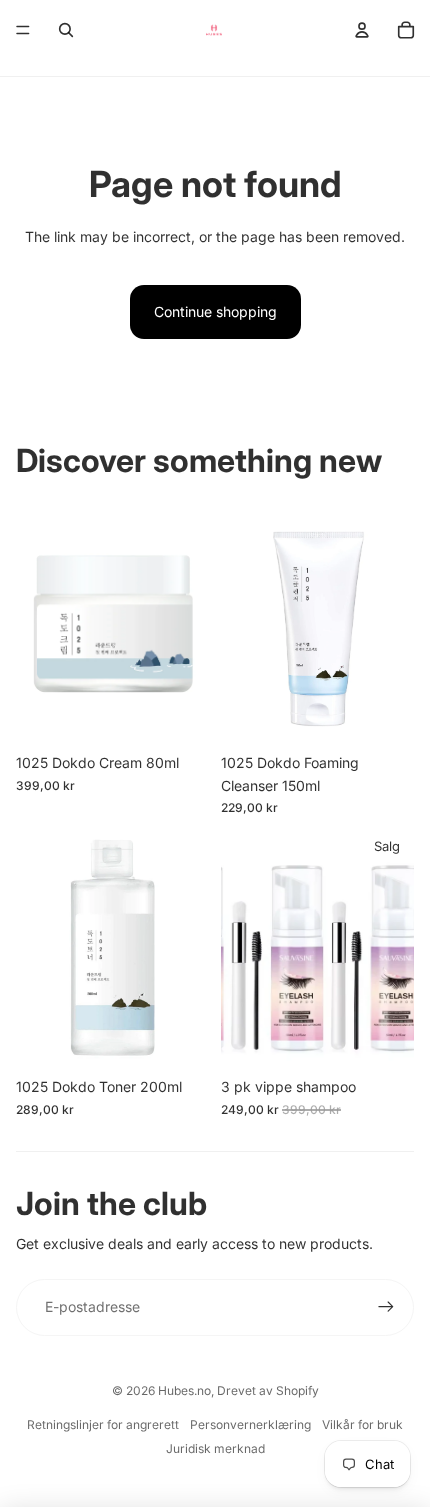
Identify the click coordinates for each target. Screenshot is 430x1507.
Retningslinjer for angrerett (103, 1424)
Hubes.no (184, 1390)
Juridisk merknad (215, 1448)
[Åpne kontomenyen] (362, 30)
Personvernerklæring (250, 1424)
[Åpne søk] (66, 30)
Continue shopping (215, 311)
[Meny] (23, 30)
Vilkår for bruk (362, 1424)
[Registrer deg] (386, 1307)
